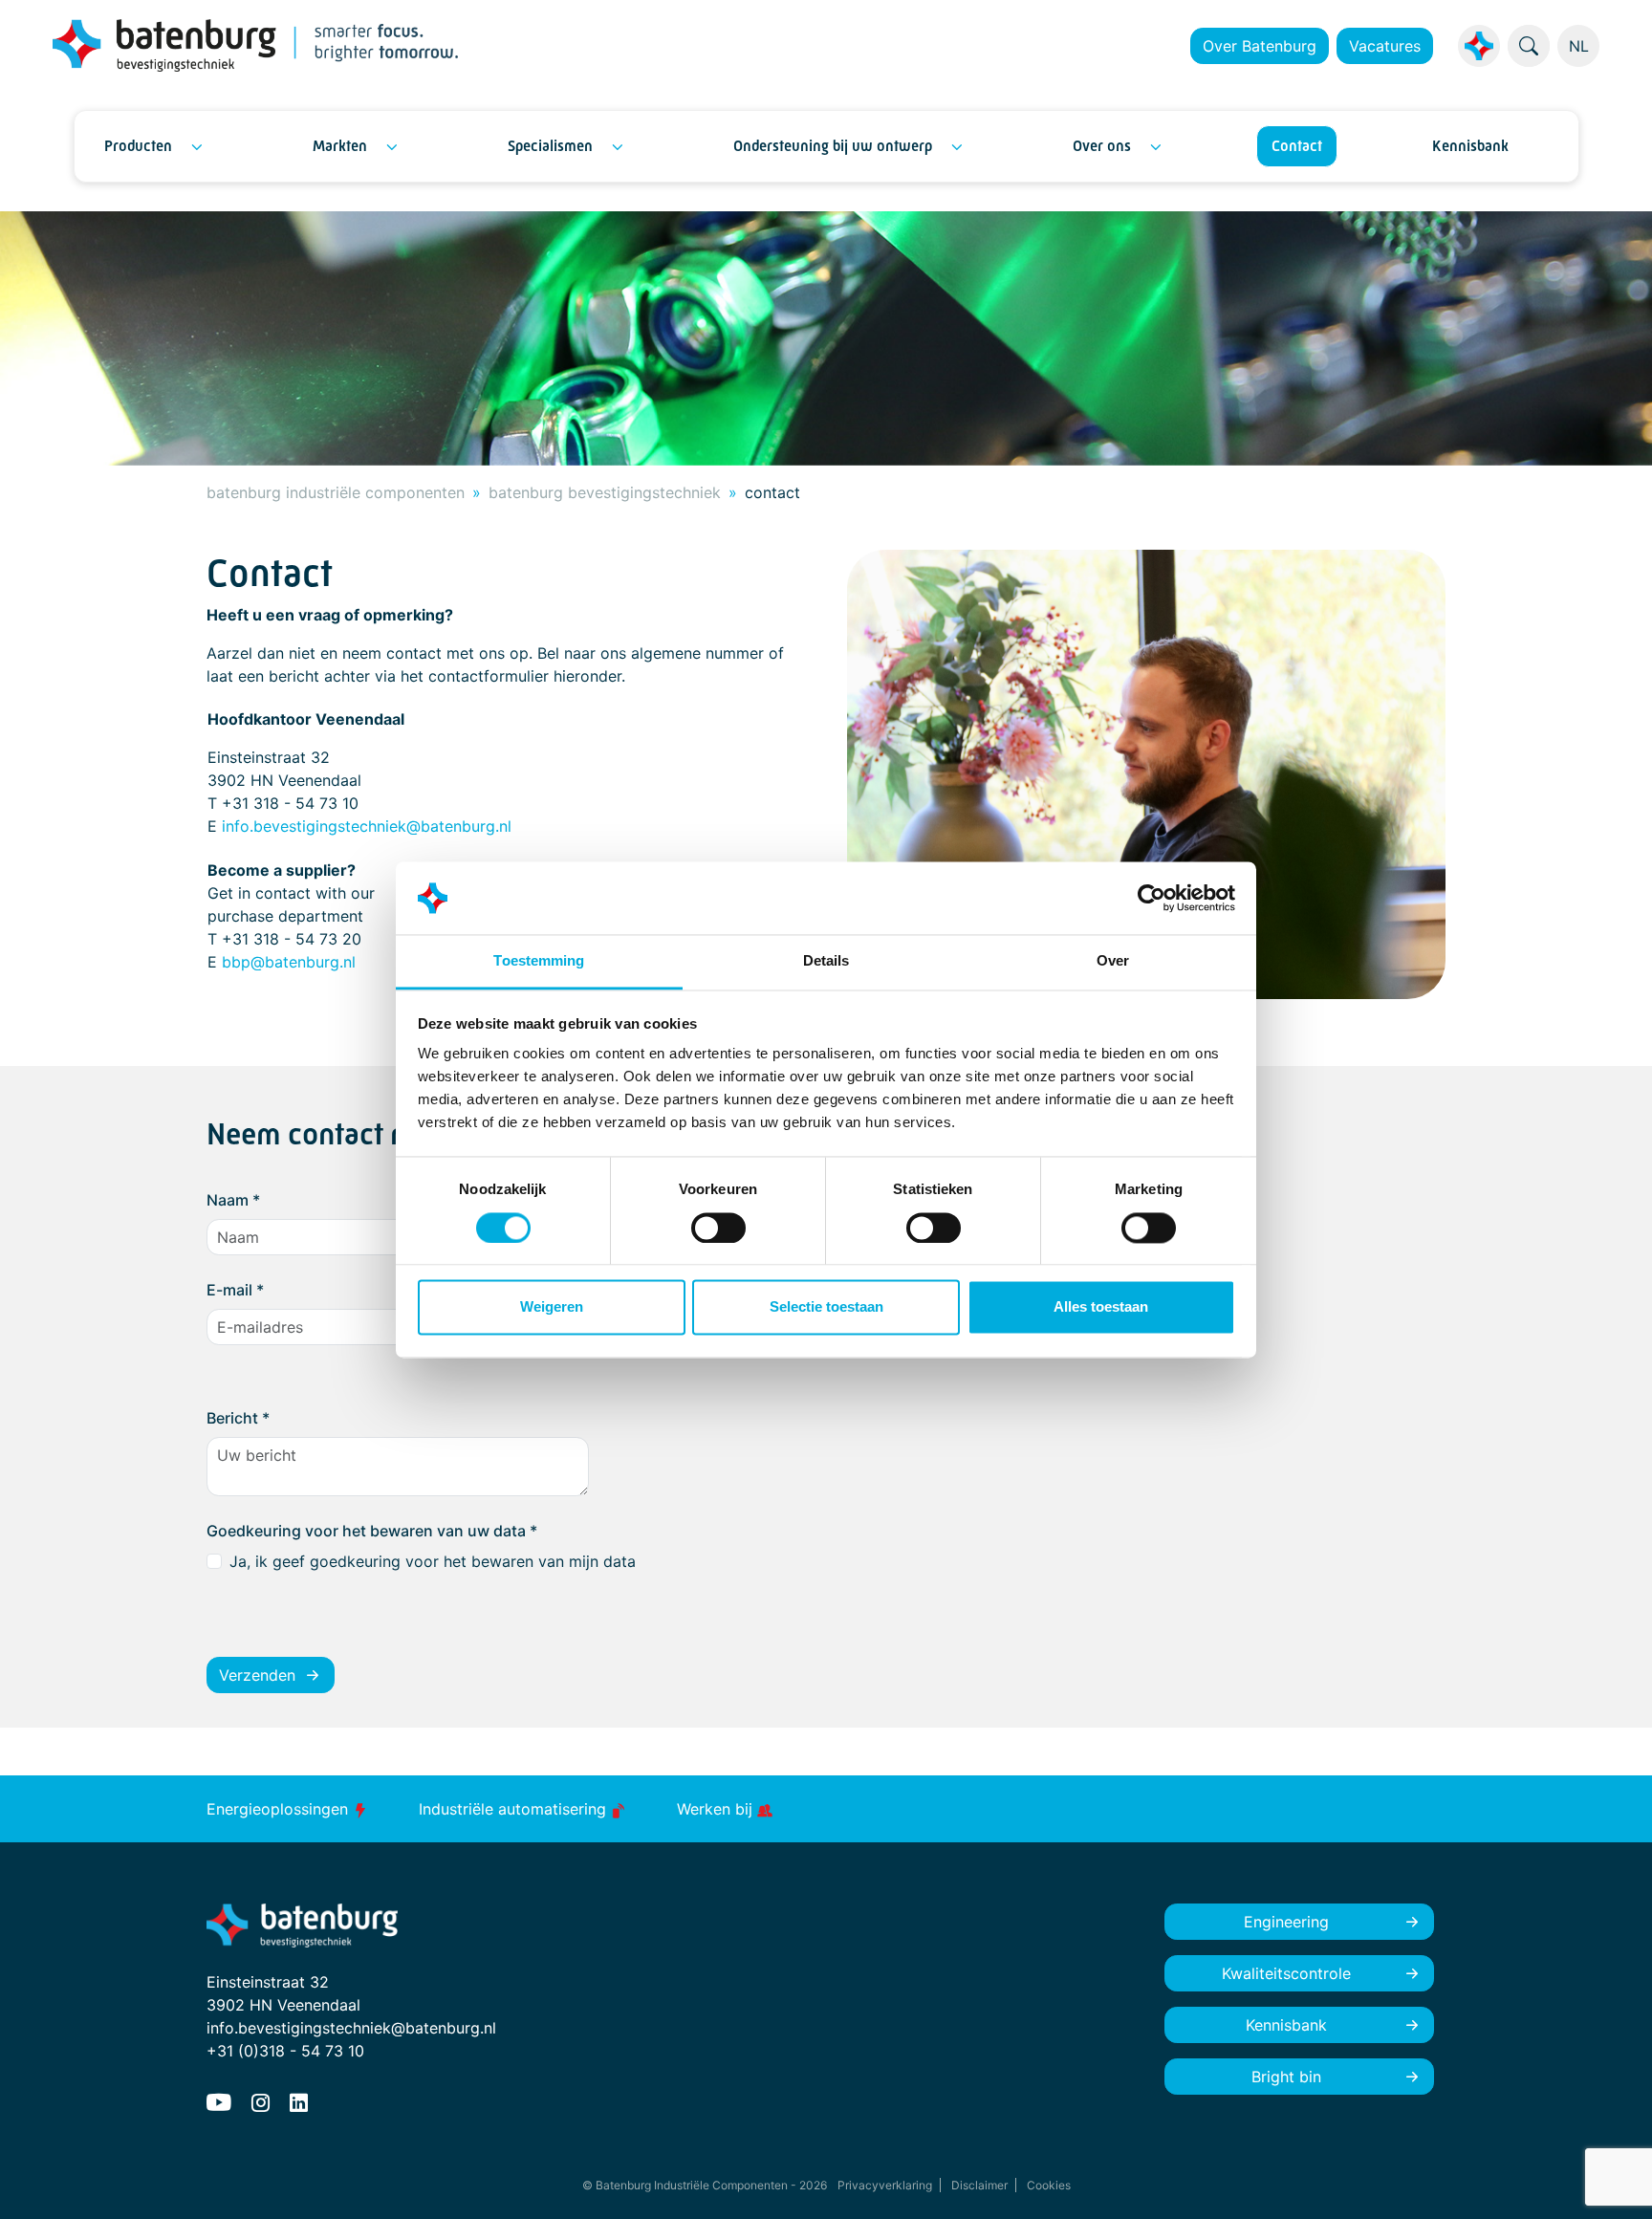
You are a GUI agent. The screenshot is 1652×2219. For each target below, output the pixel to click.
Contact (1297, 146)
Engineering (1286, 1922)
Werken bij (717, 1809)
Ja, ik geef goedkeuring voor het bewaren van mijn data (433, 1561)
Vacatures (1385, 46)
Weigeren (552, 1307)
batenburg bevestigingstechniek (605, 492)
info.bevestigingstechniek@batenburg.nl (367, 826)
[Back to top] (1614, 2181)
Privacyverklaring (885, 2185)
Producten (138, 146)
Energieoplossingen (280, 1809)
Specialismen (550, 146)
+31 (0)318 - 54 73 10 (285, 2051)
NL (1579, 46)
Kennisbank (1470, 146)
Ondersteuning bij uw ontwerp (833, 146)
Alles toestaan (1101, 1307)
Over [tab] (1113, 961)
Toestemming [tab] (539, 961)
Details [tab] (826, 961)
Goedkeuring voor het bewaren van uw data (372, 1531)
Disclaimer (979, 2185)
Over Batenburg (1260, 46)
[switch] (718, 1228)
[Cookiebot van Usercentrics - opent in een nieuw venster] (1152, 898)
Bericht (238, 1418)
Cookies (1049, 2185)
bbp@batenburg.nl (289, 962)
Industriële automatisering (515, 1809)
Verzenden (257, 1675)
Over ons (1102, 146)
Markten (340, 146)
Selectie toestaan (826, 1307)
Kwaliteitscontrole (1286, 1973)
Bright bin (1286, 2077)
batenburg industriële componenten (336, 492)
